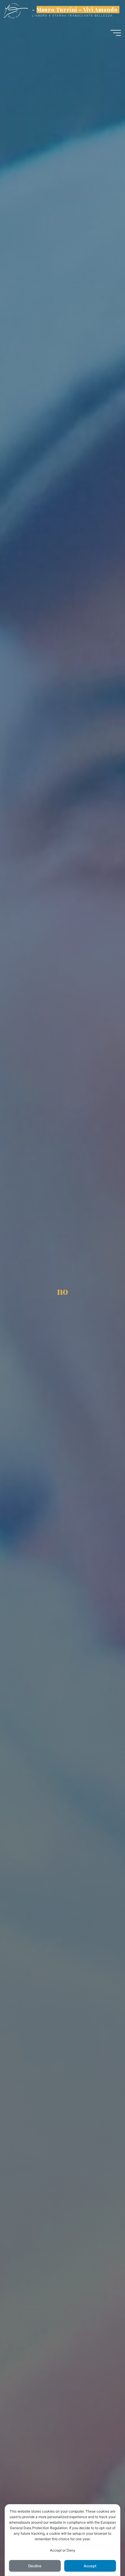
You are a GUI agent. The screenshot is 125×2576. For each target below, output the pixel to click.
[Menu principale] (116, 33)
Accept (90, 2566)
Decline (35, 2566)
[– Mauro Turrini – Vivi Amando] (16, 11)
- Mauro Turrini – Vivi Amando (75, 9)
